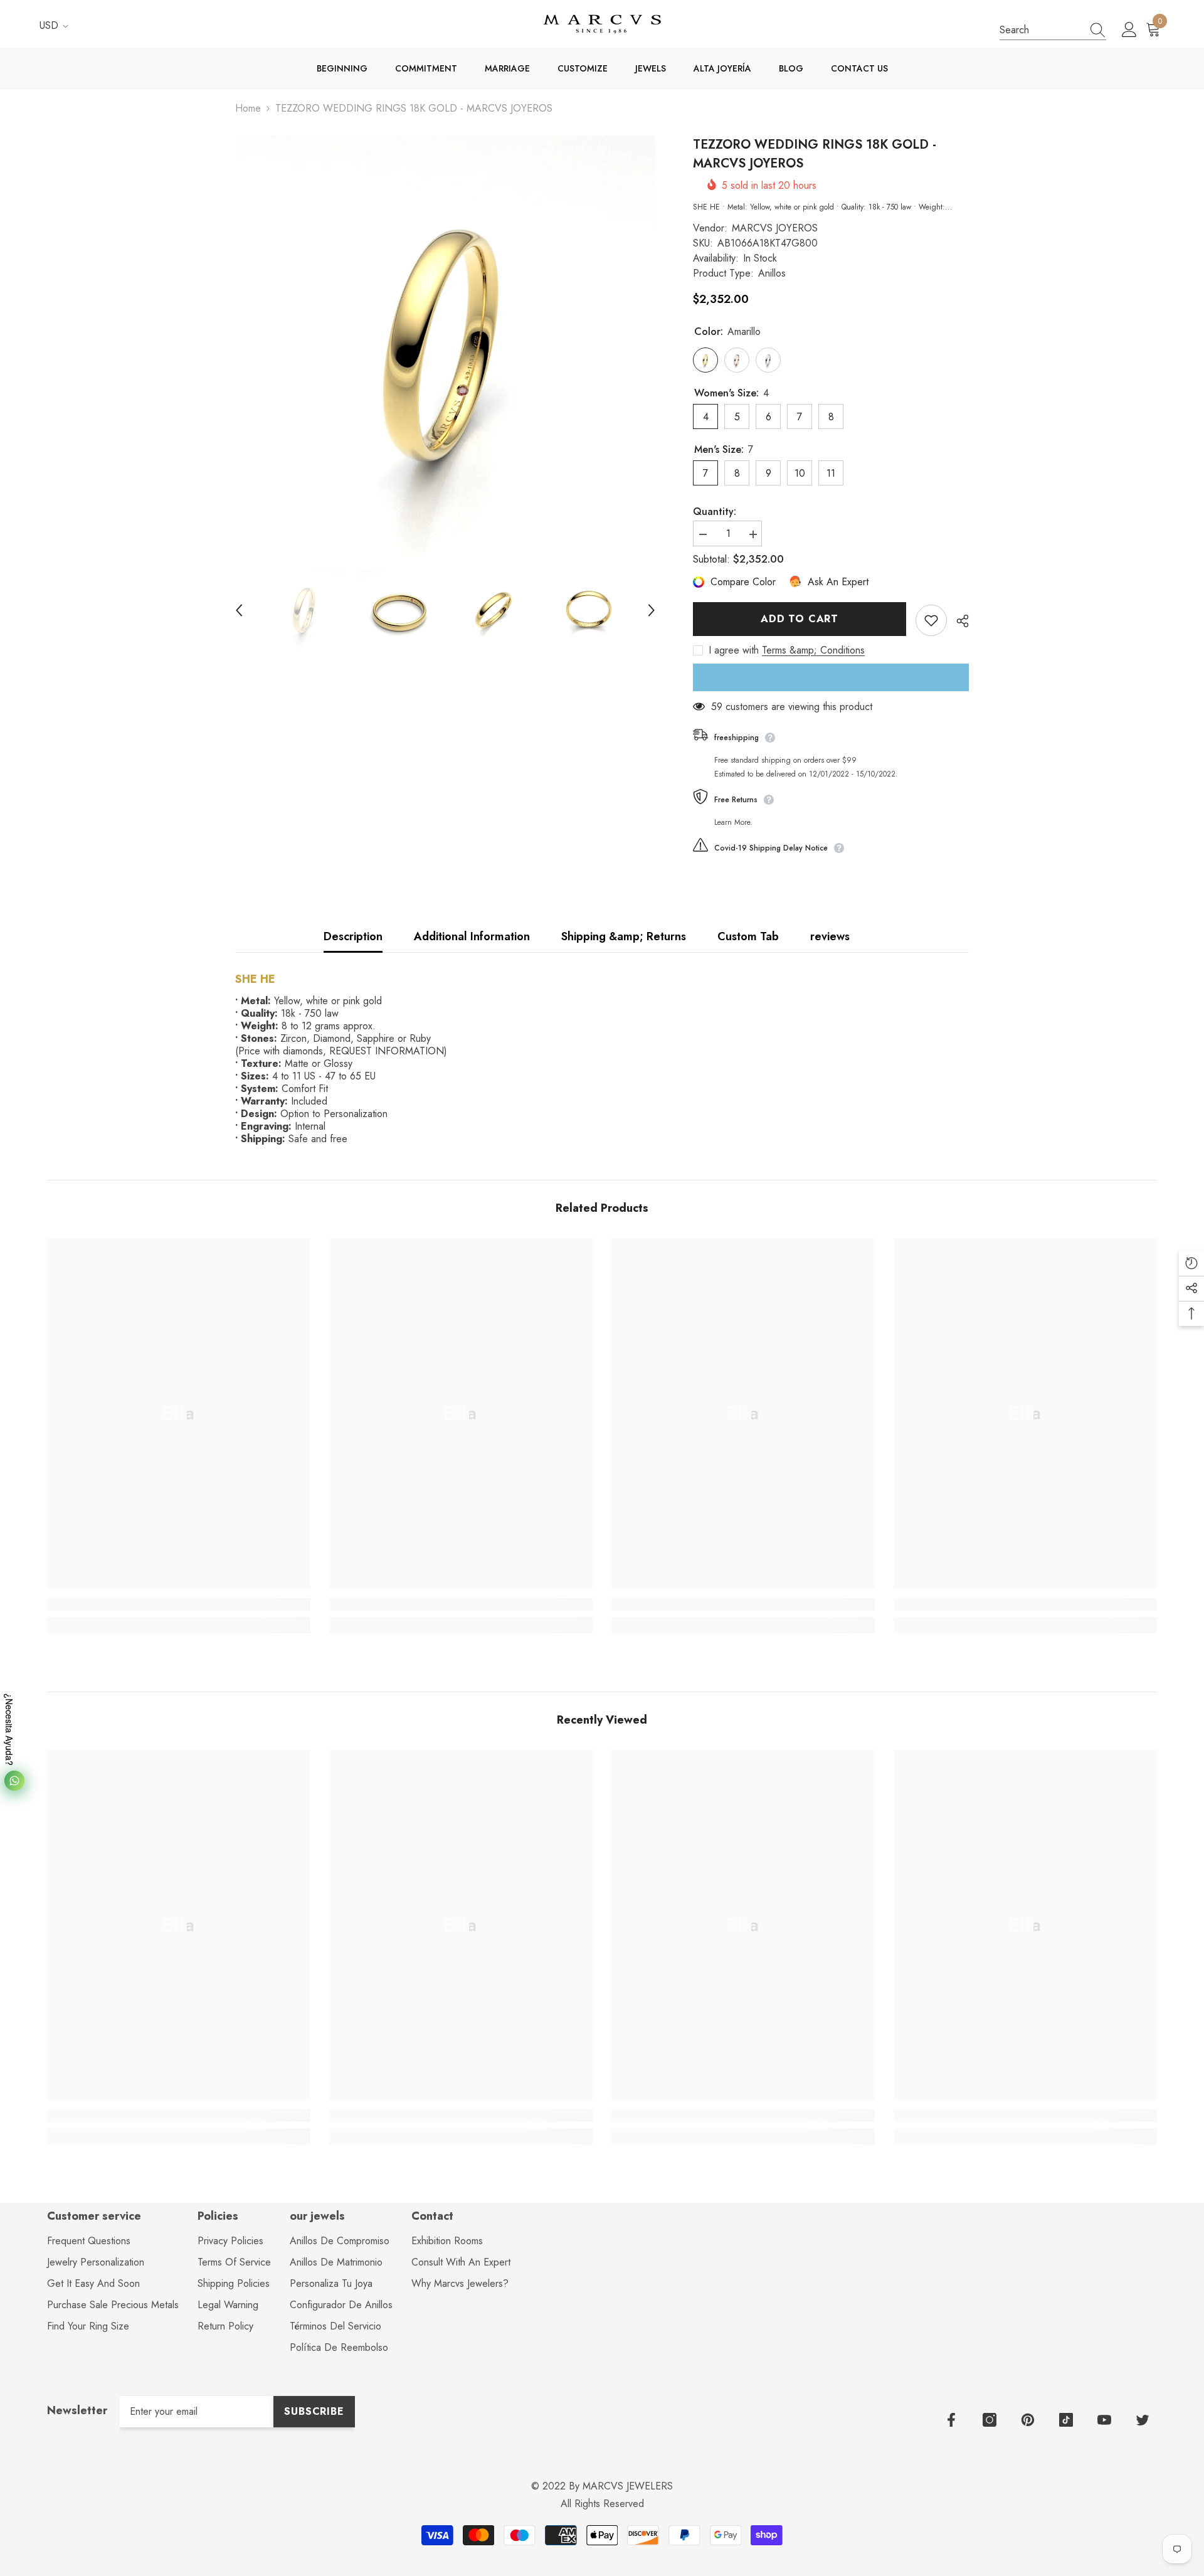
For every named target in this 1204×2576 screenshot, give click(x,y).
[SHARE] (958, 621)
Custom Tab (748, 936)
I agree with (734, 650)
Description (353, 936)
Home (248, 109)
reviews (830, 936)
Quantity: (715, 512)
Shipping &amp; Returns (624, 936)
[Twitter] (1143, 2420)
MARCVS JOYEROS (775, 228)
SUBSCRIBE (314, 2411)
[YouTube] (1104, 2420)
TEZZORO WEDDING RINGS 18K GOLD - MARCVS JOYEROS (815, 154)
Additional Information (472, 936)
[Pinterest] (1028, 2420)
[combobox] (1041, 30)
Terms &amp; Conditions (813, 650)
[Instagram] (990, 2420)
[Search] (1053, 30)
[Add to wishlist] (931, 620)
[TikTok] (1066, 2420)
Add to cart (800, 619)
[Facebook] (951, 2420)
